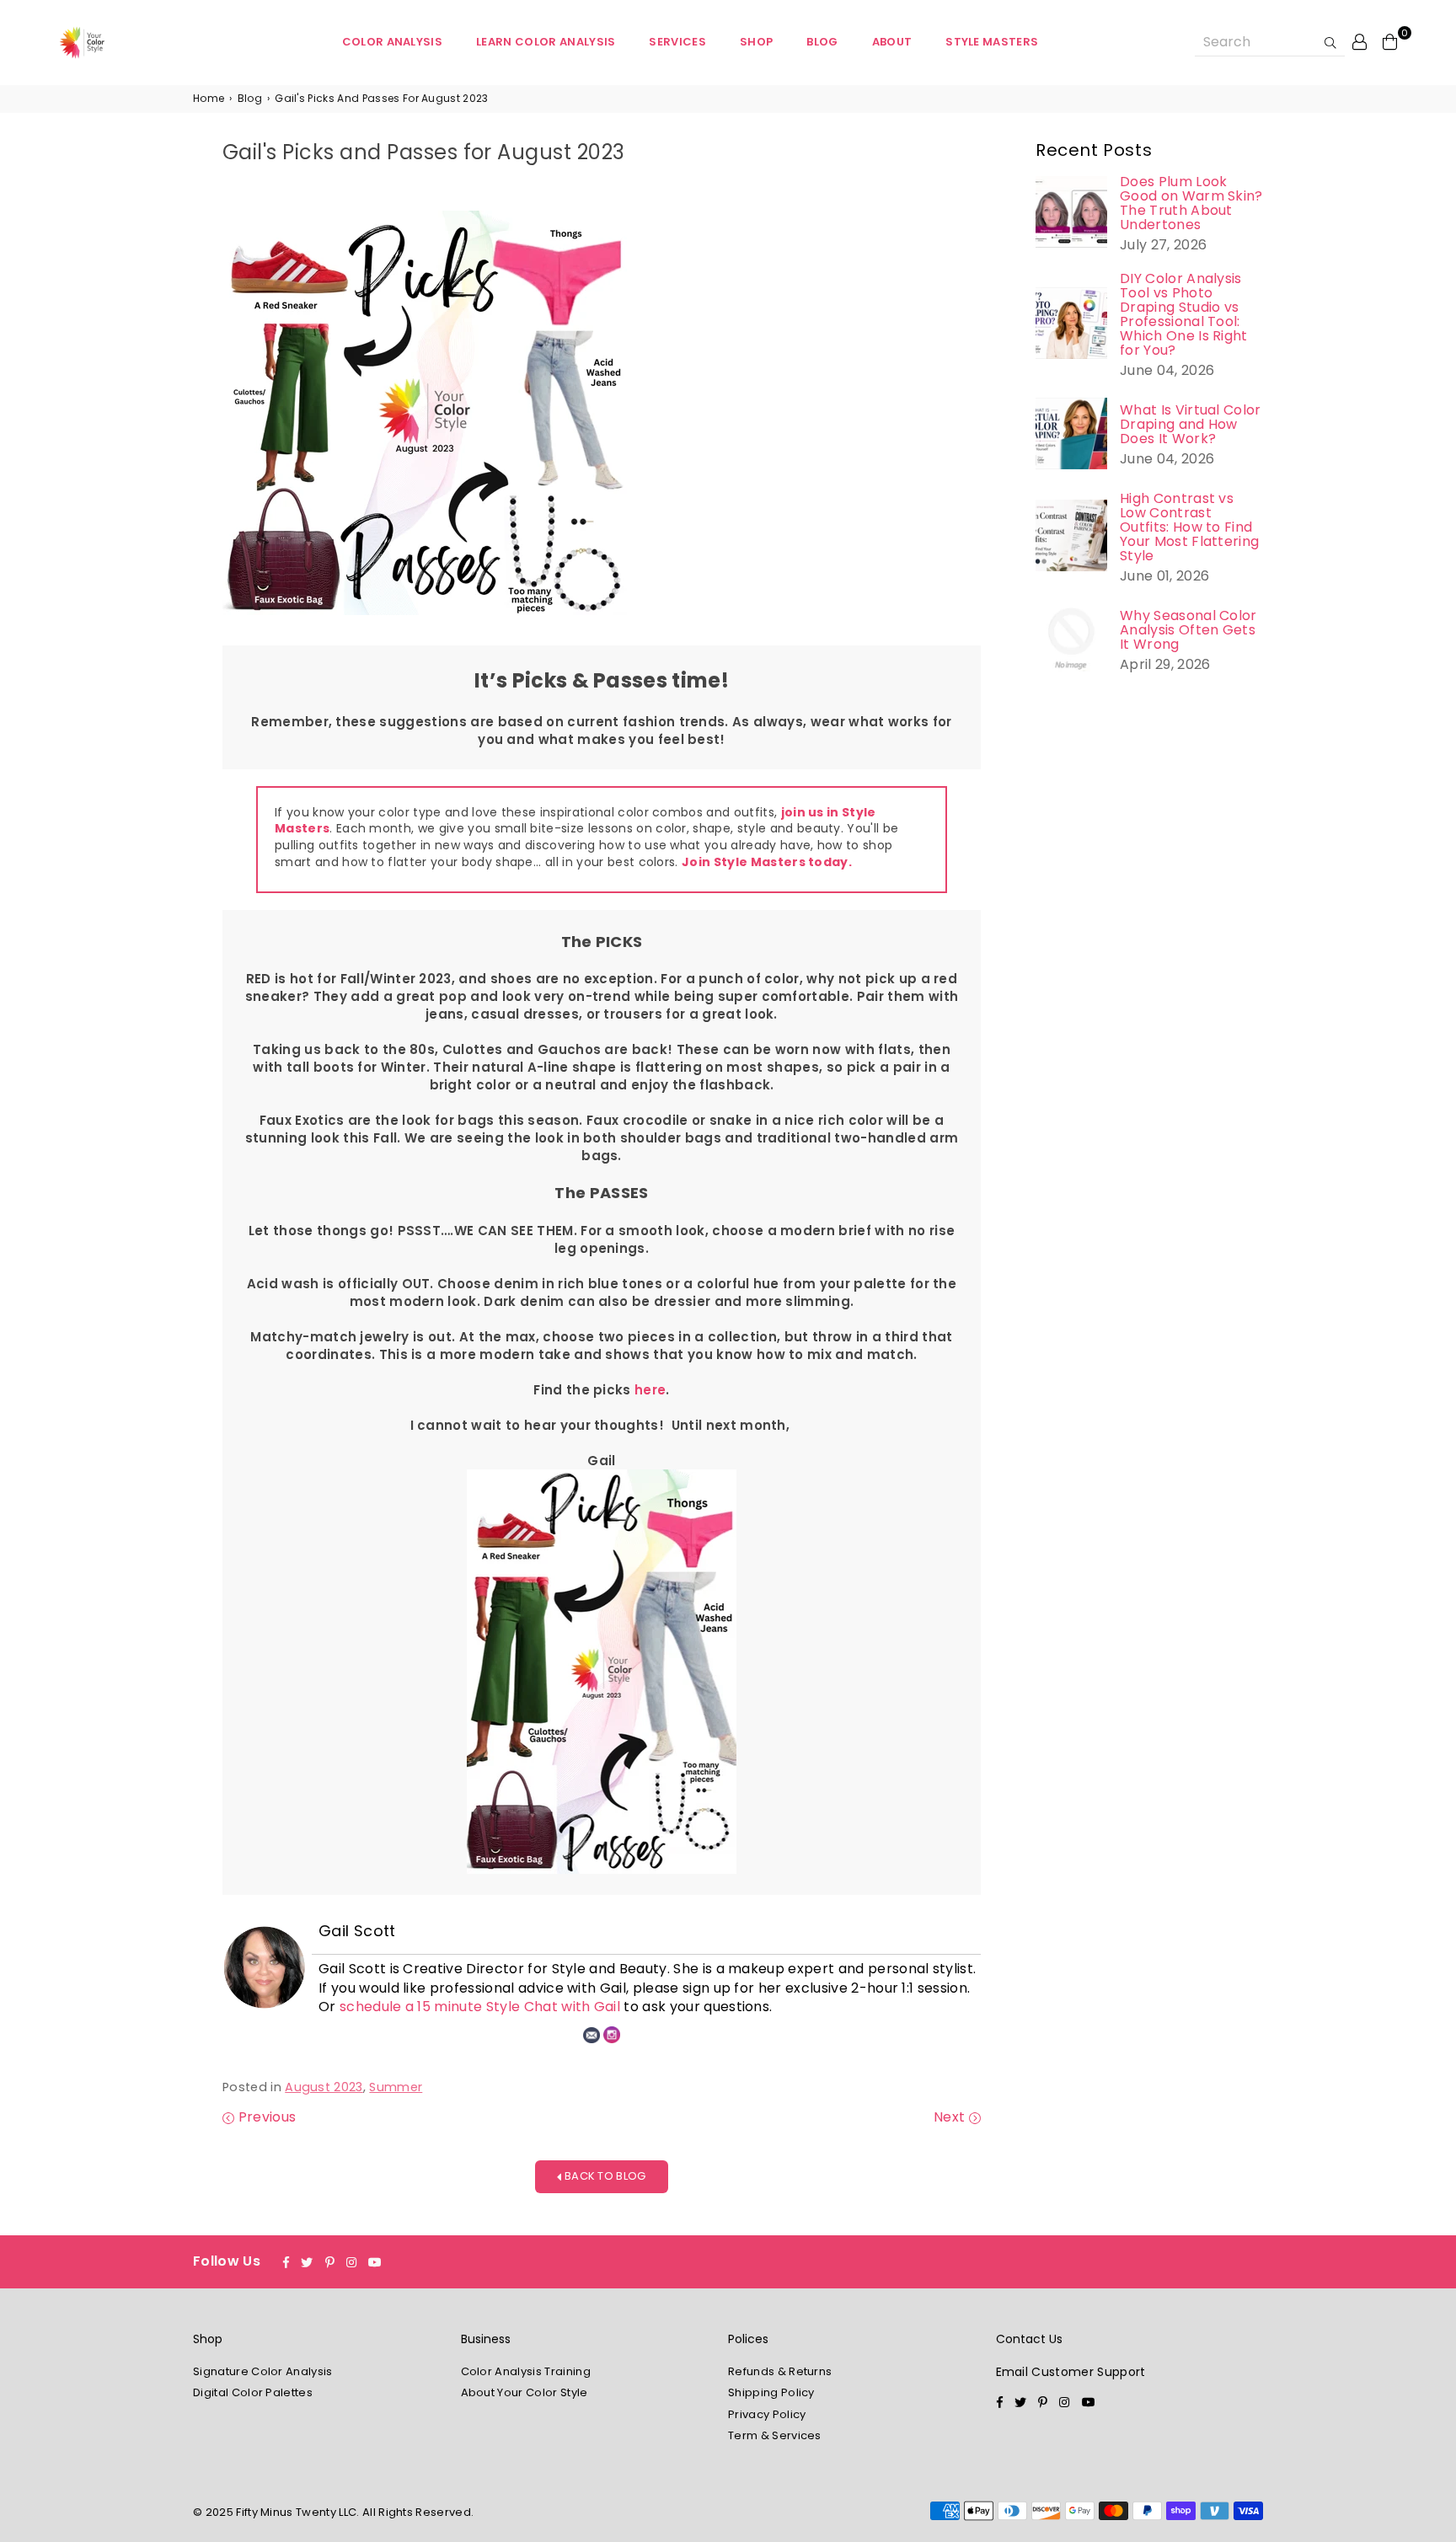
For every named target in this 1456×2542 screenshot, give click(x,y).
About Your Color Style (525, 2392)
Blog (822, 42)
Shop (756, 42)
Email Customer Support (1071, 2372)
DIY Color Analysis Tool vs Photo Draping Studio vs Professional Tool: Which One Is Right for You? (1184, 314)
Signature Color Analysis (263, 2371)
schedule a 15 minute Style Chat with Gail (480, 2007)
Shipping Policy (771, 2392)
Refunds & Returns (780, 2371)
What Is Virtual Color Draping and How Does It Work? (1191, 424)
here (650, 1390)
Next (951, 2117)
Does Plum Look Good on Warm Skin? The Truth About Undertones (1191, 203)
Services (677, 42)
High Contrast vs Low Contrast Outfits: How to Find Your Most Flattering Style (1189, 527)
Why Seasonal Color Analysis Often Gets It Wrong (1188, 630)
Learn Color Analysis (546, 42)
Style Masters (992, 42)
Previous (265, 2117)
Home (209, 99)
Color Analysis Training (526, 2371)
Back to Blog (604, 2176)
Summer (396, 2087)
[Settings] (1360, 41)
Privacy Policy (767, 2414)
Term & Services (775, 2435)
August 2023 (324, 2087)
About (892, 42)
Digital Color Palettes (253, 2392)
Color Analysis (392, 42)
